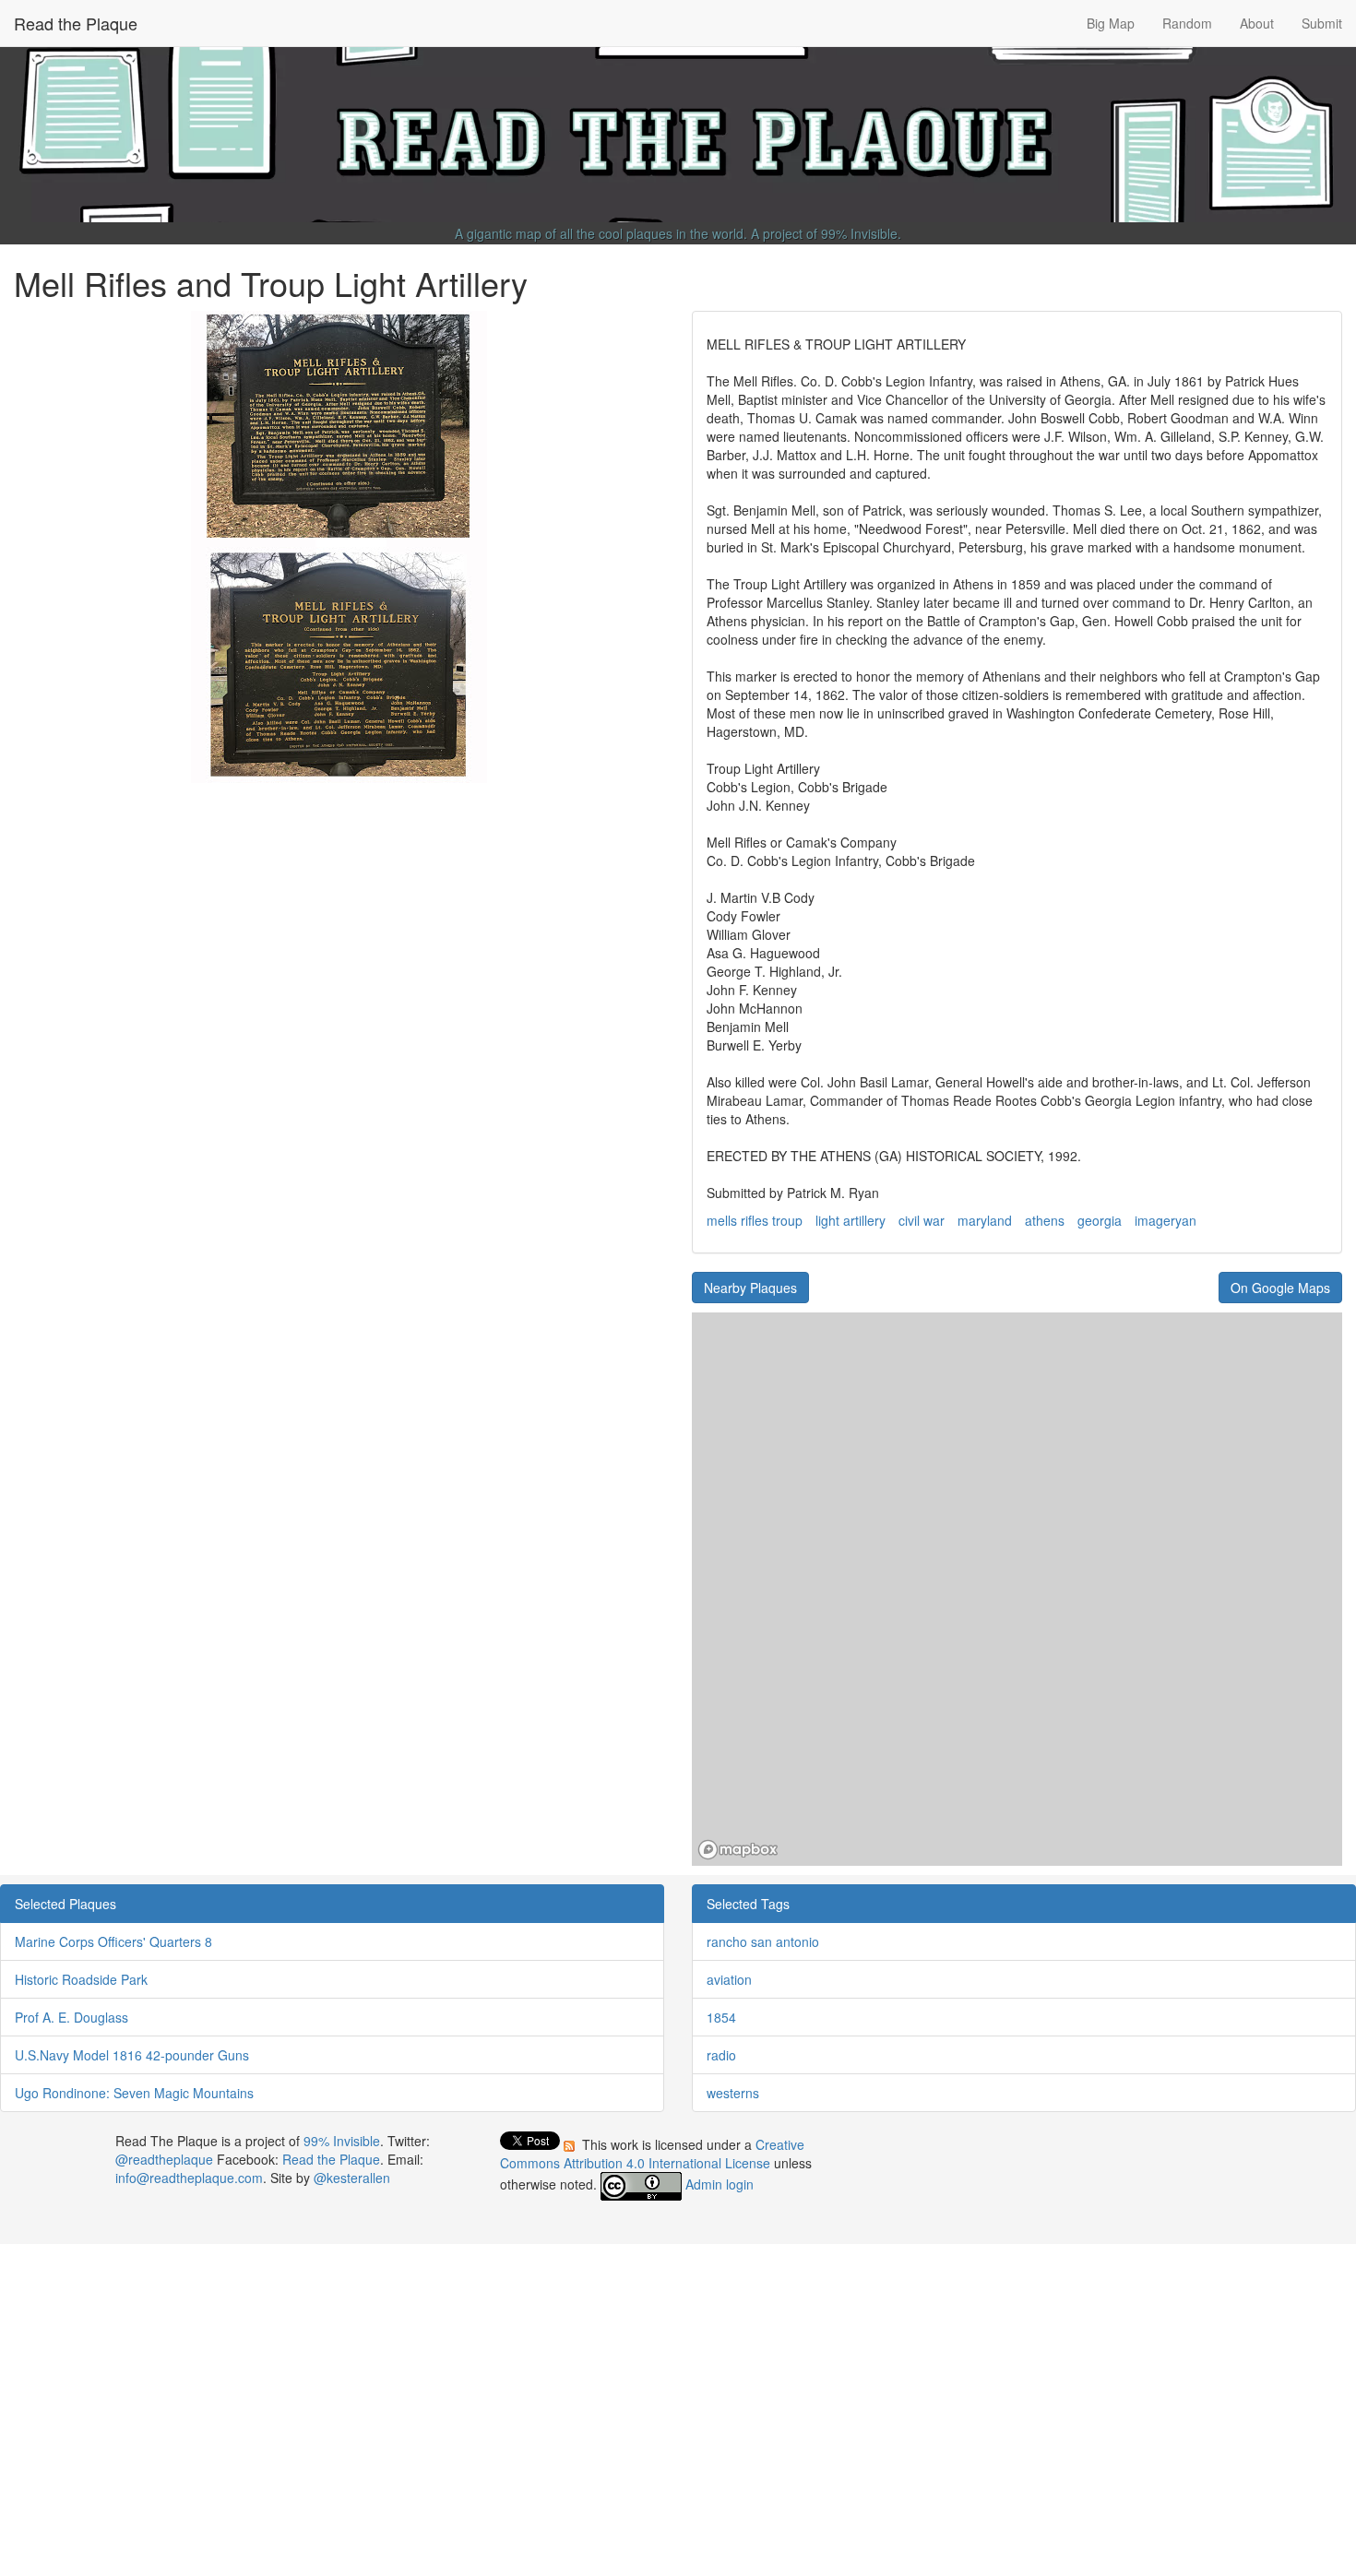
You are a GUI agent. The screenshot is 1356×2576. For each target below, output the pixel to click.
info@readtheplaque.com (189, 2178)
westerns (733, 2093)
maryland (985, 1220)
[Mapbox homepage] (738, 1850)
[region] (1017, 1589)
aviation (729, 1979)
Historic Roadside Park (81, 1979)
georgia (1100, 1220)
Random (1187, 23)
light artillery (850, 1220)
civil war (922, 1220)
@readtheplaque (164, 2159)
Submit (1322, 23)
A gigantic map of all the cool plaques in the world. (601, 233)
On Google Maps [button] (1280, 1288)
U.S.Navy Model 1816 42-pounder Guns (132, 2055)
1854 (721, 2017)
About (1257, 23)
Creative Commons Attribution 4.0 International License (652, 2154)
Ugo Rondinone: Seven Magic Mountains (134, 2093)
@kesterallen (352, 2178)
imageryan (1166, 1220)
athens (1045, 1220)
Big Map (1111, 23)
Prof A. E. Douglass (71, 2017)
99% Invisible (859, 233)
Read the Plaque (76, 23)
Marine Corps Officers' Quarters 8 (113, 1941)
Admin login (720, 2184)
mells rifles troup (755, 1220)
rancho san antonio (763, 1941)
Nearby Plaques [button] (750, 1288)
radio (721, 2055)
